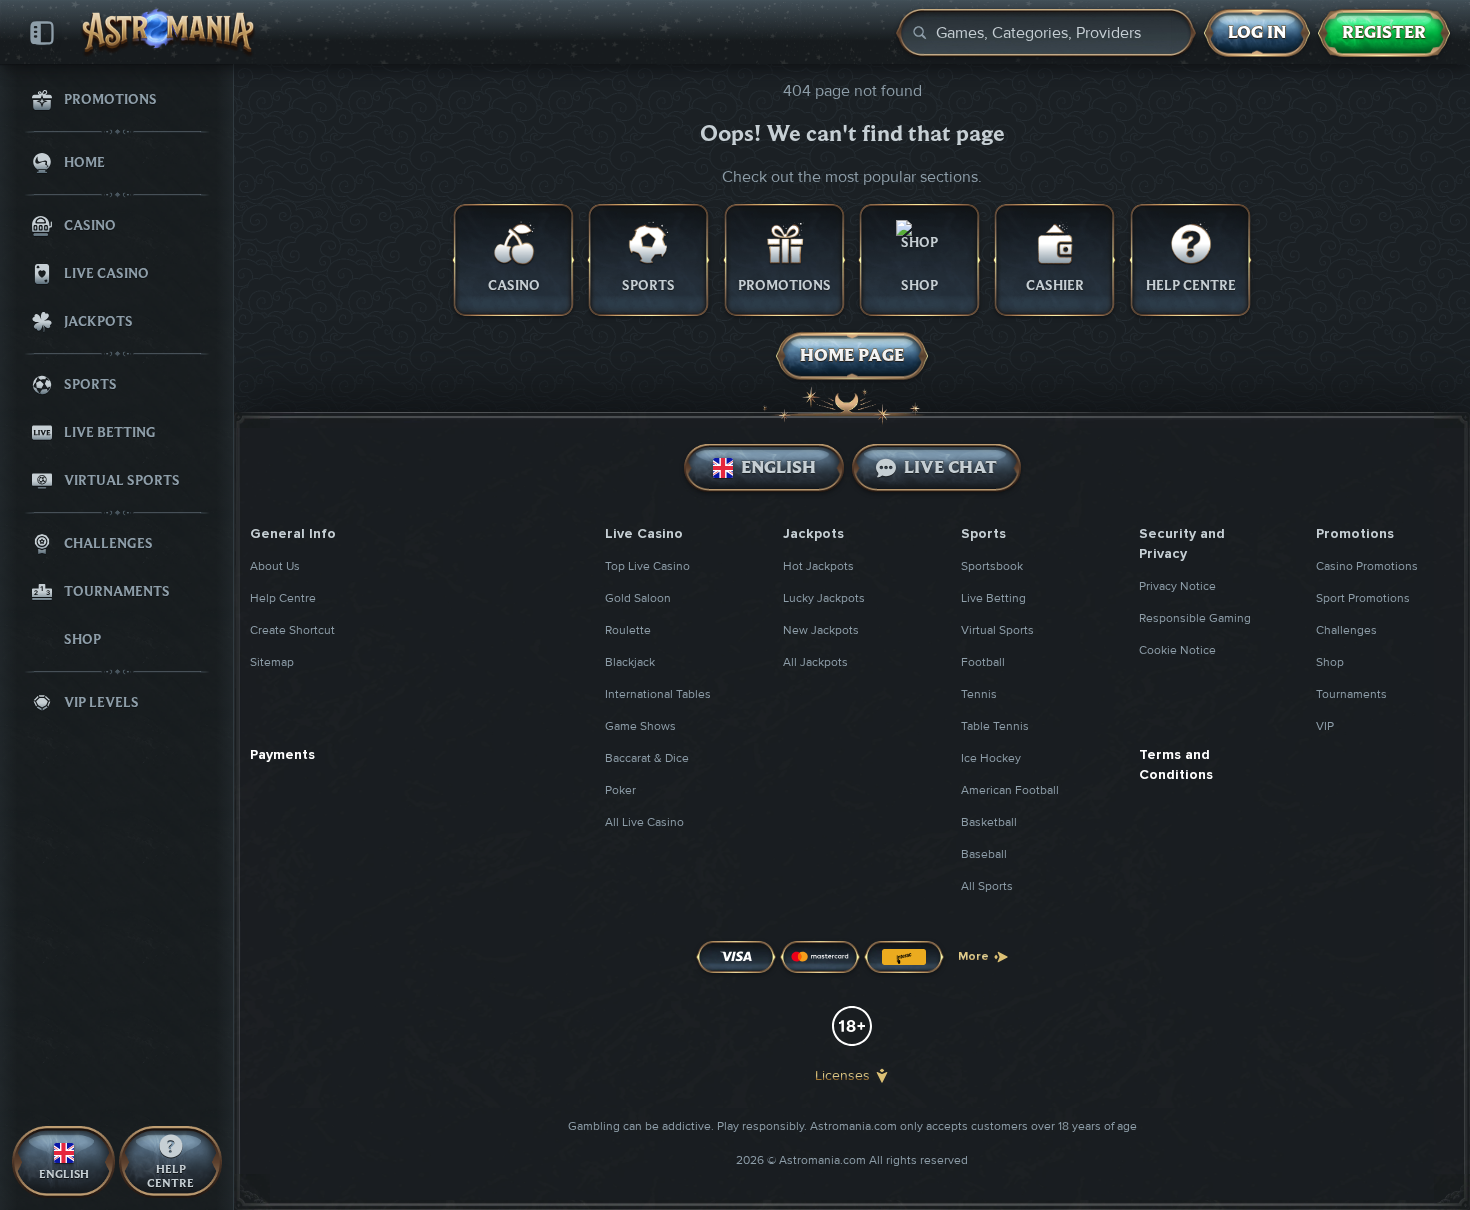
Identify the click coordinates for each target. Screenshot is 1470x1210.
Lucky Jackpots (824, 598)
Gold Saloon (638, 598)
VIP (1325, 726)
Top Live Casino (647, 566)
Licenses (842, 1075)
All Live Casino (644, 822)
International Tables (658, 694)
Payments (282, 754)
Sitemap (272, 662)
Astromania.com (853, 1126)
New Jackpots (821, 630)
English (777, 467)
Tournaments (1351, 694)
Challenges (1346, 630)
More (973, 956)
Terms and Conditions (1176, 764)
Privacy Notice (1177, 586)
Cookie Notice (1177, 650)
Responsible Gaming (1195, 618)
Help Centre (283, 598)
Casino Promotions (1367, 566)
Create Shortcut (292, 630)
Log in (1257, 32)
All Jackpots (815, 662)
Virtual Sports (997, 630)
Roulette (628, 630)
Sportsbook (992, 566)
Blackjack (630, 662)
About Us (275, 566)
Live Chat (950, 467)
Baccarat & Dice (647, 758)
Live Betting (993, 598)
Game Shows (640, 726)
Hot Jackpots (818, 566)
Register (1384, 32)
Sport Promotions (1363, 598)
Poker (620, 790)
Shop (1330, 662)
